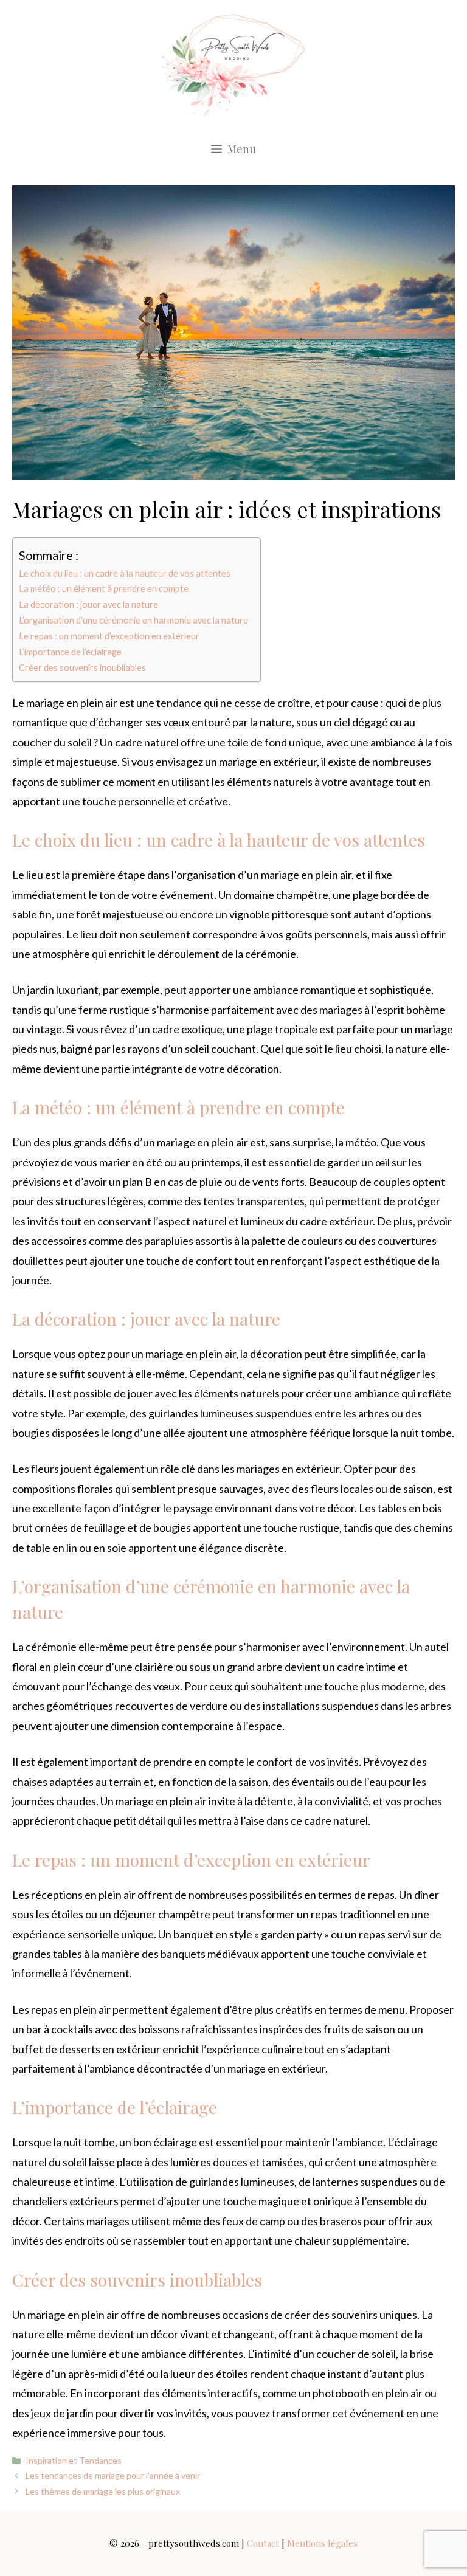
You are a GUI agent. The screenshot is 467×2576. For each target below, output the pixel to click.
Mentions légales (322, 2543)
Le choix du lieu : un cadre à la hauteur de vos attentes (125, 573)
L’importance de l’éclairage (70, 652)
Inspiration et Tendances (74, 2460)
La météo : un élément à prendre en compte (104, 589)
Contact (263, 2543)
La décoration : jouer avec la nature (88, 604)
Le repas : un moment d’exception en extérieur (109, 636)
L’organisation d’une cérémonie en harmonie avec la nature (133, 620)
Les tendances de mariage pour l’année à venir (113, 2475)
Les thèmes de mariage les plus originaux (103, 2491)
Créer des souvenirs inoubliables (82, 668)
